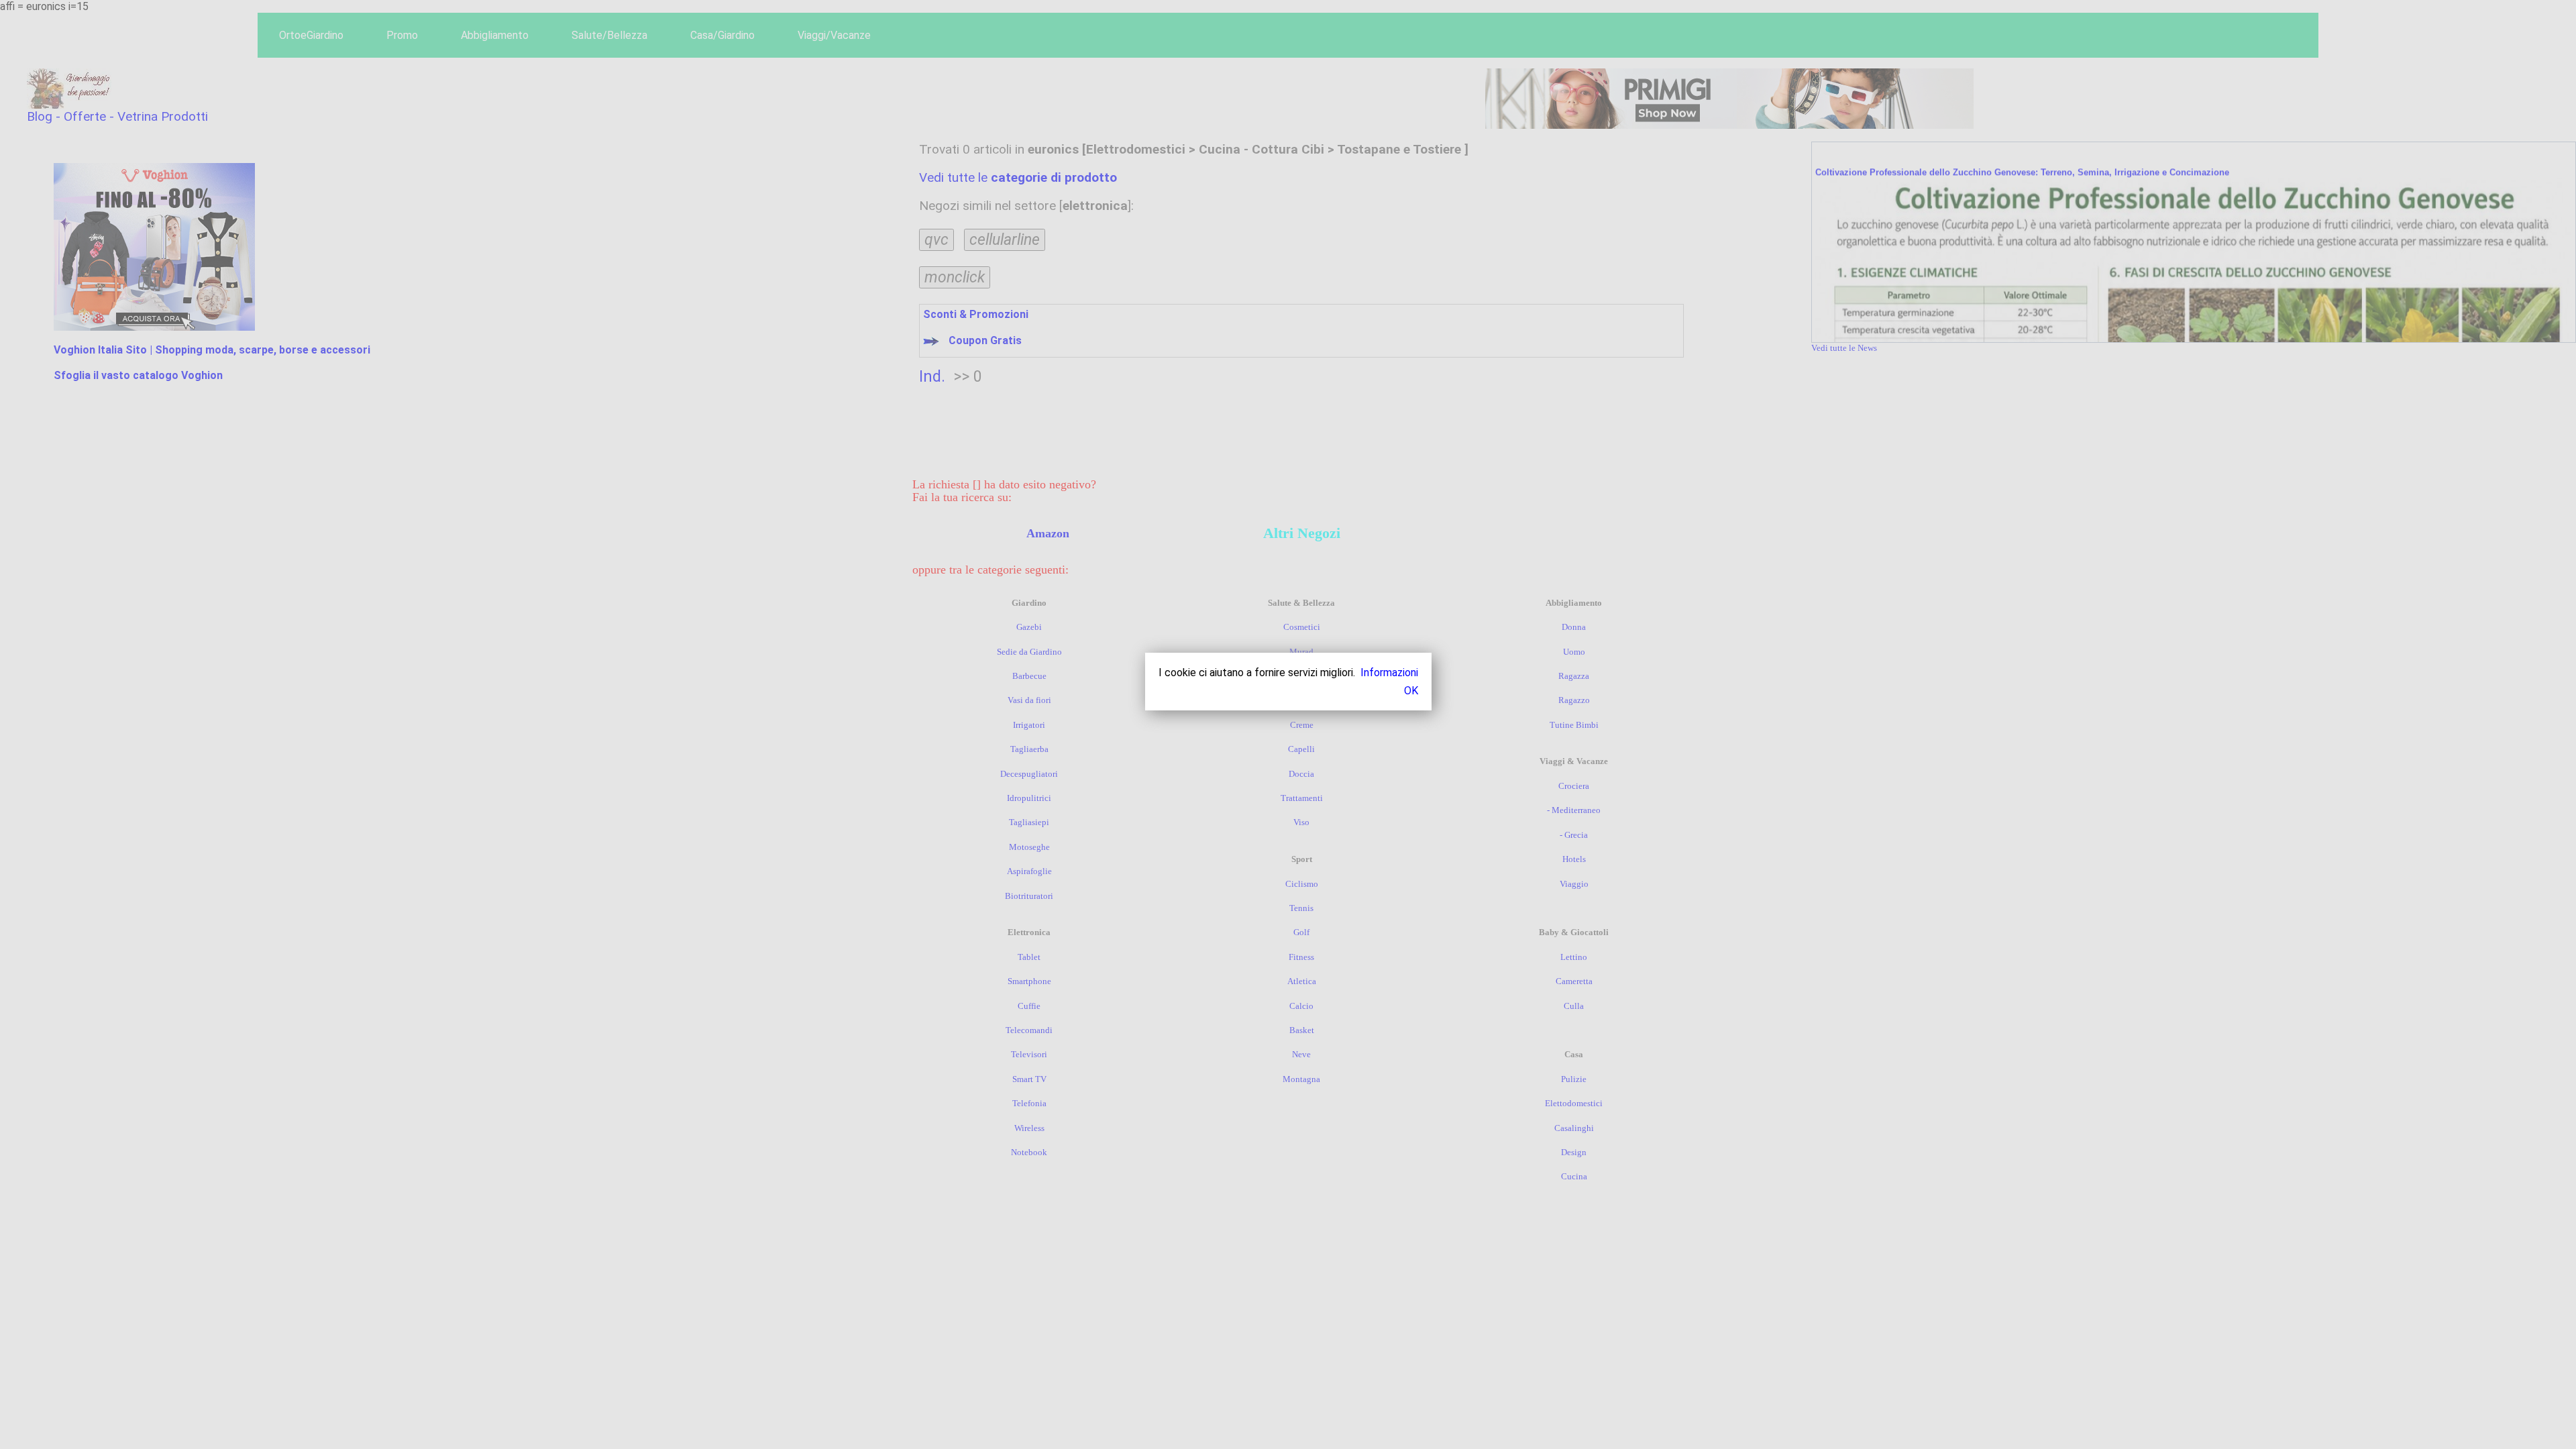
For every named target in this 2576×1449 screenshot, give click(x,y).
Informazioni (1389, 673)
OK (1411, 691)
